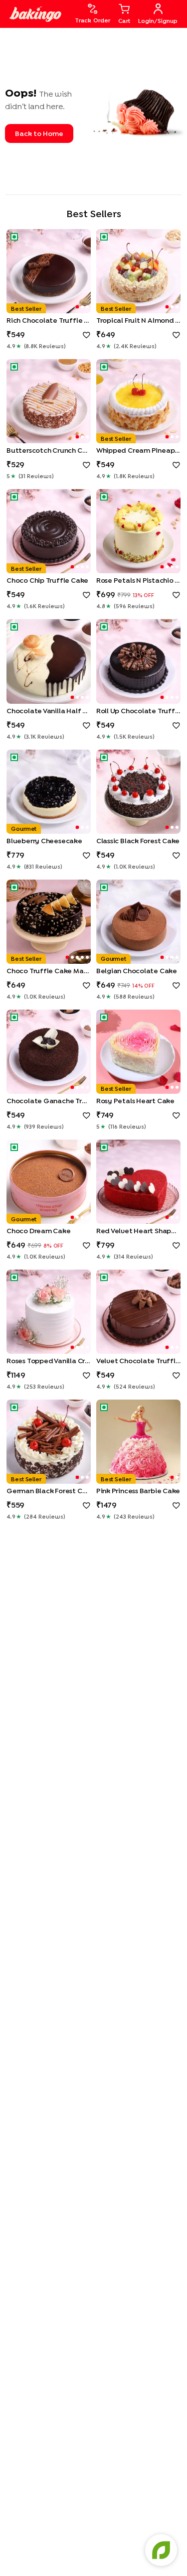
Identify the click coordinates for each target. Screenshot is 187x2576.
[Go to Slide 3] (87, 307)
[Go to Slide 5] (87, 957)
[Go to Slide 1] (78, 307)
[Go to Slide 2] (82, 307)
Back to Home (39, 133)
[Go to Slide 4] (87, 567)
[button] (49, 271)
